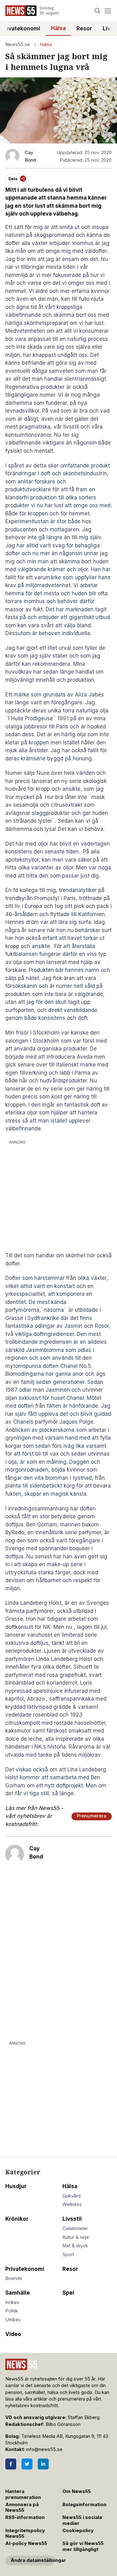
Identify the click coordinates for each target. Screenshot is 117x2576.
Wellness (72, 2204)
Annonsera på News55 (22, 2508)
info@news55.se (44, 2449)
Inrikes (12, 2302)
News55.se (18, 44)
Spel (68, 2293)
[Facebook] (11, 2464)
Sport (68, 2255)
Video (13, 2334)
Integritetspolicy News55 (25, 2534)
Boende (14, 2278)
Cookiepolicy (78, 2531)
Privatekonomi (25, 2269)
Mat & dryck (75, 2246)
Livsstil (72, 2219)
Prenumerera (92, 1816)
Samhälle (18, 2293)
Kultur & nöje (76, 2237)
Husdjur (16, 2186)
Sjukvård (71, 2196)
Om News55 (77, 2491)
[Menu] (108, 11)
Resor (84, 29)
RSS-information (25, 2517)
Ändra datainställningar (33, 2560)
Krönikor (17, 2219)
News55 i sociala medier (82, 2520)
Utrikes (13, 2320)
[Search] (97, 11)
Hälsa (58, 28)
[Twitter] (27, 2464)
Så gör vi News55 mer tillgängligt (83, 2546)
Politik (12, 2311)
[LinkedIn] (43, 2464)
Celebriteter (75, 2229)
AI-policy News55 (26, 2543)
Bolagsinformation (84, 2505)
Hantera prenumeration (23, 2494)
